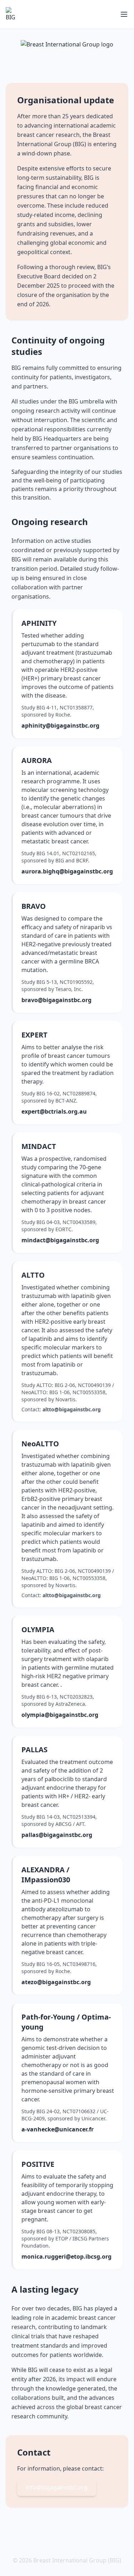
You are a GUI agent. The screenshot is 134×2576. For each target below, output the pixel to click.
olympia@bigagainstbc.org (60, 1715)
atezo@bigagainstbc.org (56, 1982)
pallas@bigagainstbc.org (57, 1835)
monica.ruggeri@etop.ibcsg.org (66, 2257)
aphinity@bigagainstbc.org (60, 725)
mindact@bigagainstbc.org (60, 1240)
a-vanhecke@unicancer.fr (58, 2129)
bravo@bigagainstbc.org (56, 1000)
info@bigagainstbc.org (57, 2487)
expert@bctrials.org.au (54, 1111)
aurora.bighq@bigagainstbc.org (67, 871)
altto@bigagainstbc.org (72, 1409)
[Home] (13, 14)
